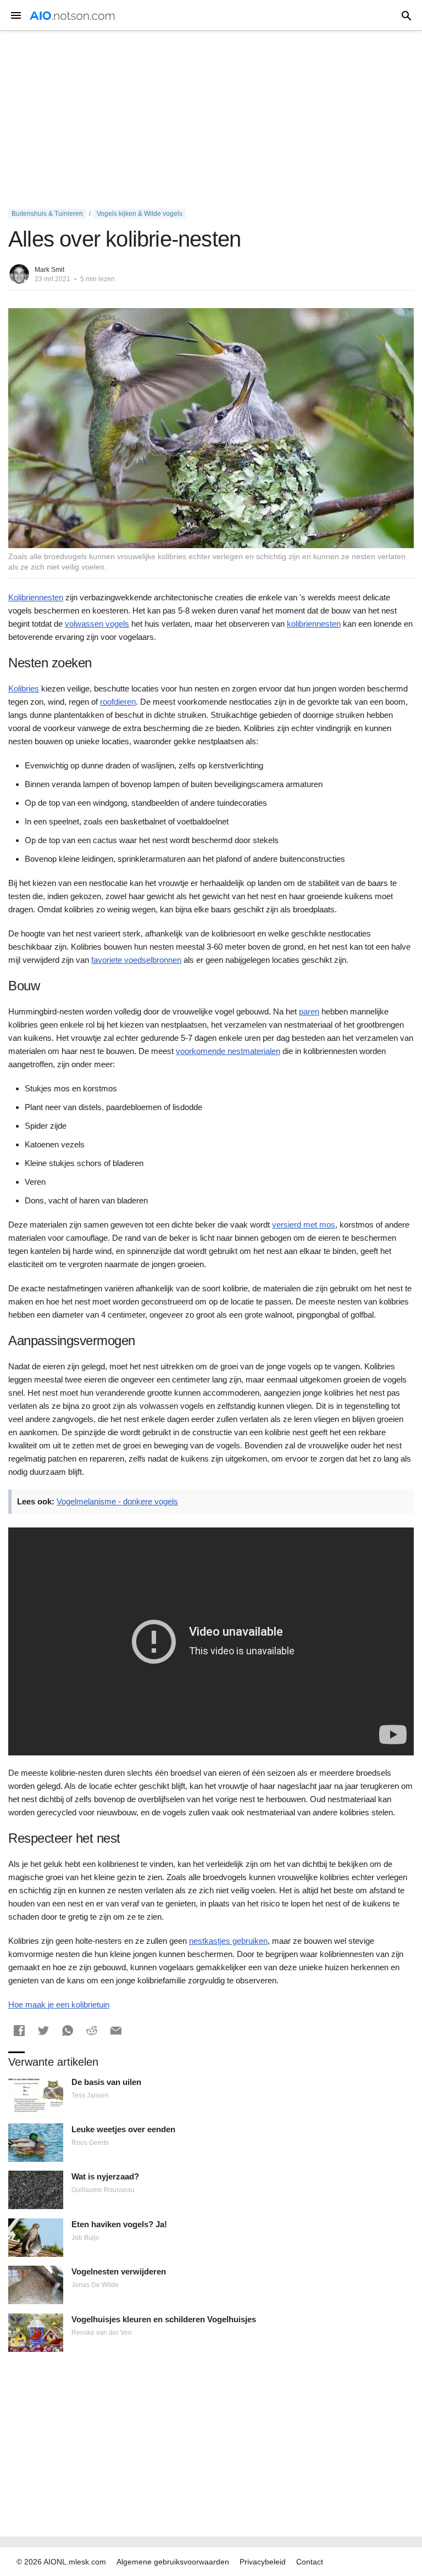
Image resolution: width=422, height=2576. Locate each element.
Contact (310, 2562)
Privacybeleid (263, 2562)
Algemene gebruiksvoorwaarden (173, 2562)
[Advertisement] (211, 120)
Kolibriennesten (36, 597)
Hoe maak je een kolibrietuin (59, 2005)
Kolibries (24, 688)
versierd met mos (304, 1225)
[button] (19, 2031)
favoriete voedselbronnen (136, 960)
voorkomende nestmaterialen (228, 1051)
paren (309, 1011)
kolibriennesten (314, 624)
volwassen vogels (97, 624)
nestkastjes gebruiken (228, 1941)
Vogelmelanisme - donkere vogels (117, 1501)
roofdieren (118, 702)
